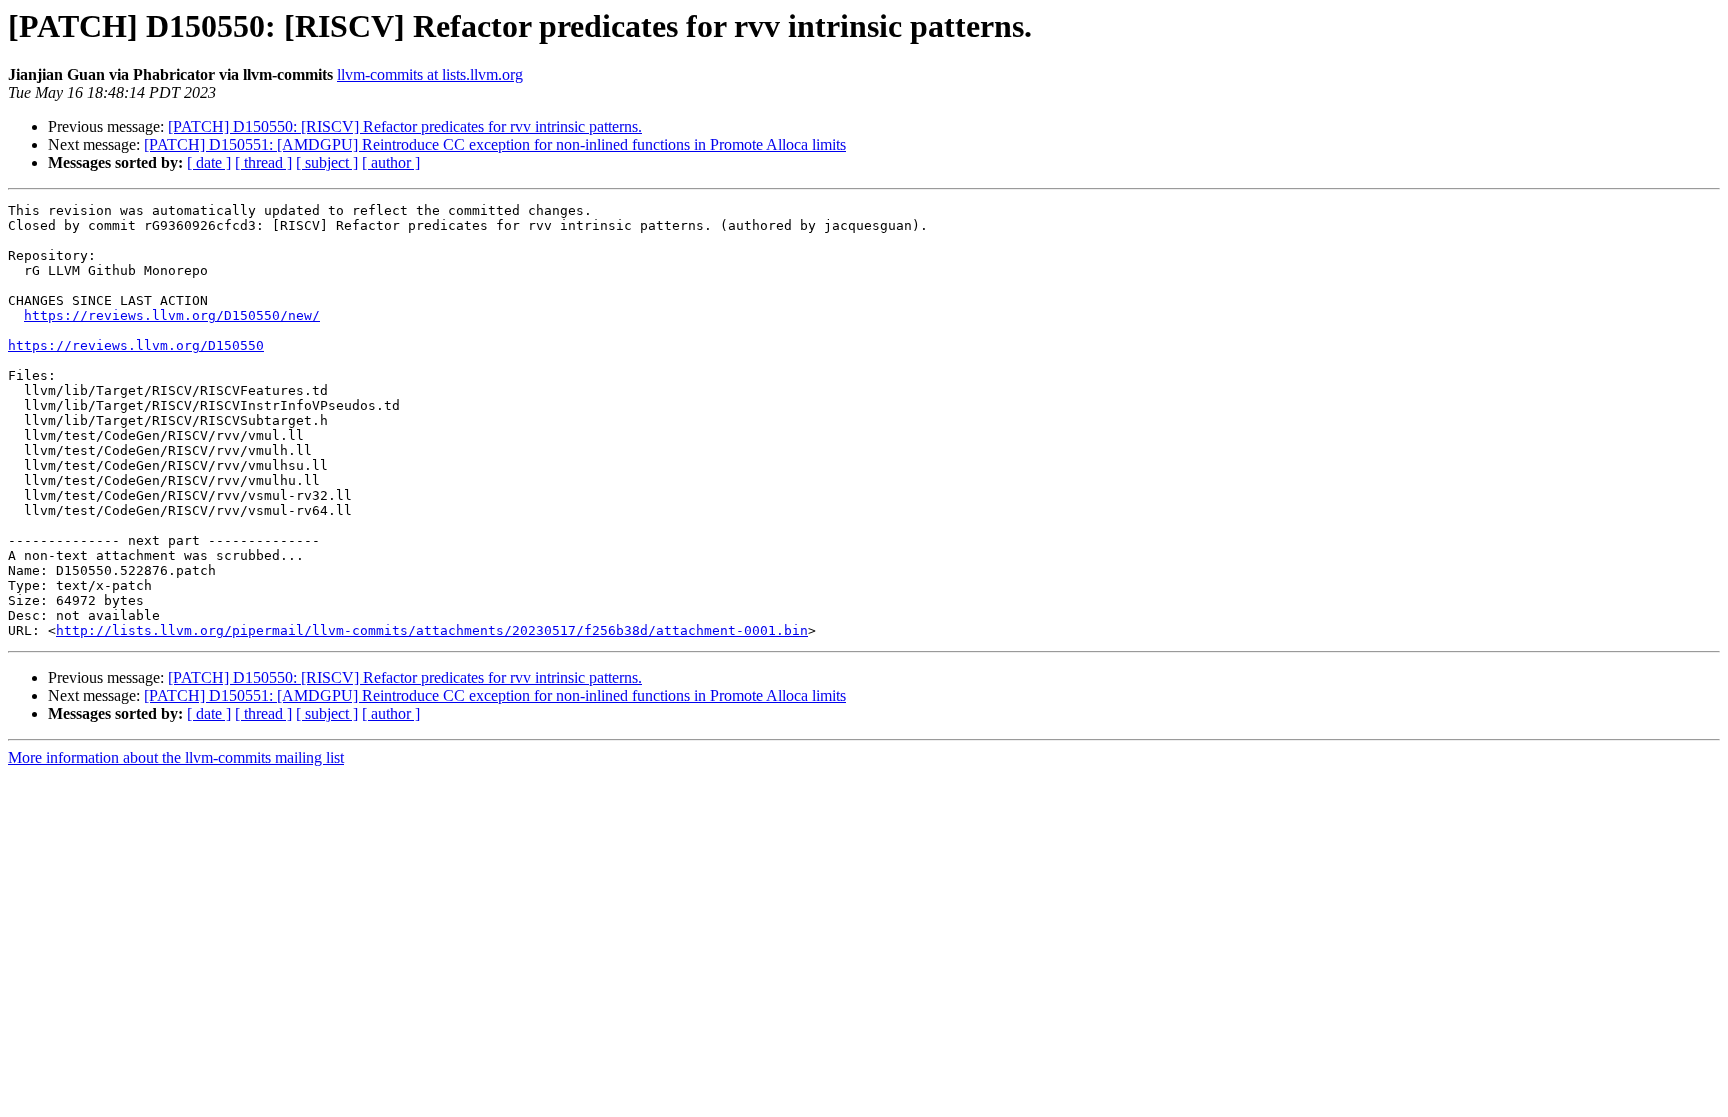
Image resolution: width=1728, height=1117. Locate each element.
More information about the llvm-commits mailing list (176, 757)
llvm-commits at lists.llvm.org (430, 74)
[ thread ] (263, 162)
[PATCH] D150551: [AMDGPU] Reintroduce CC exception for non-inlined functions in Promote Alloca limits (495, 144)
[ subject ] (327, 162)
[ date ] (209, 162)
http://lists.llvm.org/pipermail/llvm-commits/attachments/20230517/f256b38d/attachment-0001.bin (432, 630)
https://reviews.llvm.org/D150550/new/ (172, 315)
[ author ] (391, 162)
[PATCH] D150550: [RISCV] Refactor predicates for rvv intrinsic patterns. (405, 126)
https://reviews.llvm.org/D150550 (136, 345)
